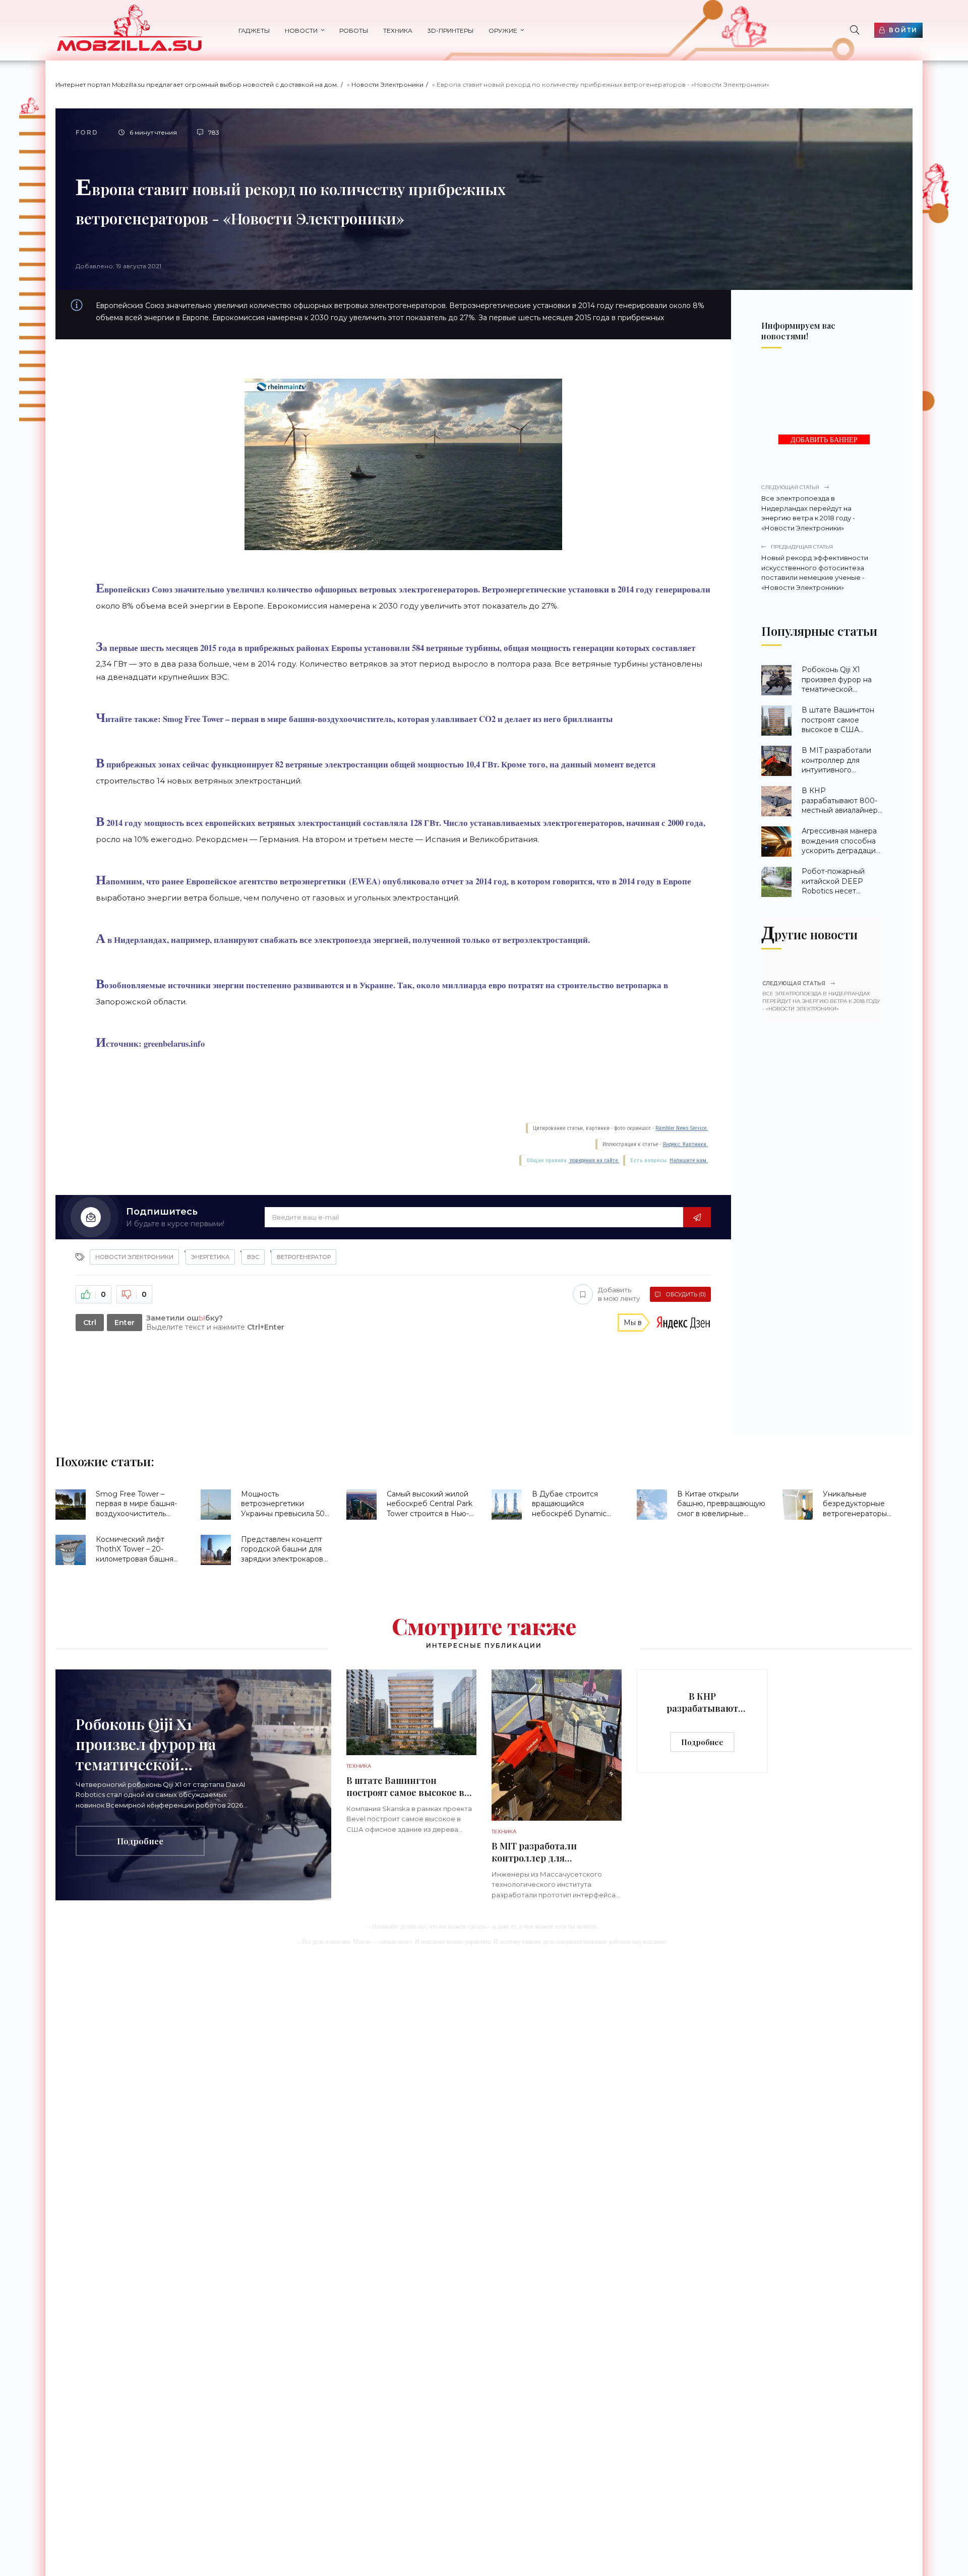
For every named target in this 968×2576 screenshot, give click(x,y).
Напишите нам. (689, 1160)
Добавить (619, 1294)
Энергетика (210, 1257)
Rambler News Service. (682, 1128)
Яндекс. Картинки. (685, 1144)
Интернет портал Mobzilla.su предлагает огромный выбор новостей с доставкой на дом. (197, 84)
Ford (87, 132)
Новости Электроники (387, 84)
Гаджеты (254, 31)
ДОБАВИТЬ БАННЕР (824, 440)
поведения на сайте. (594, 1160)
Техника (398, 31)
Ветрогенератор (304, 1257)
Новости (301, 31)
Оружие (503, 31)
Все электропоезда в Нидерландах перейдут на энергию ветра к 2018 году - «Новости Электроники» (808, 508)
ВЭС (253, 1257)
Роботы (354, 31)
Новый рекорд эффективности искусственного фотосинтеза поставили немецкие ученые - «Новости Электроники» (815, 567)
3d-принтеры (450, 31)
